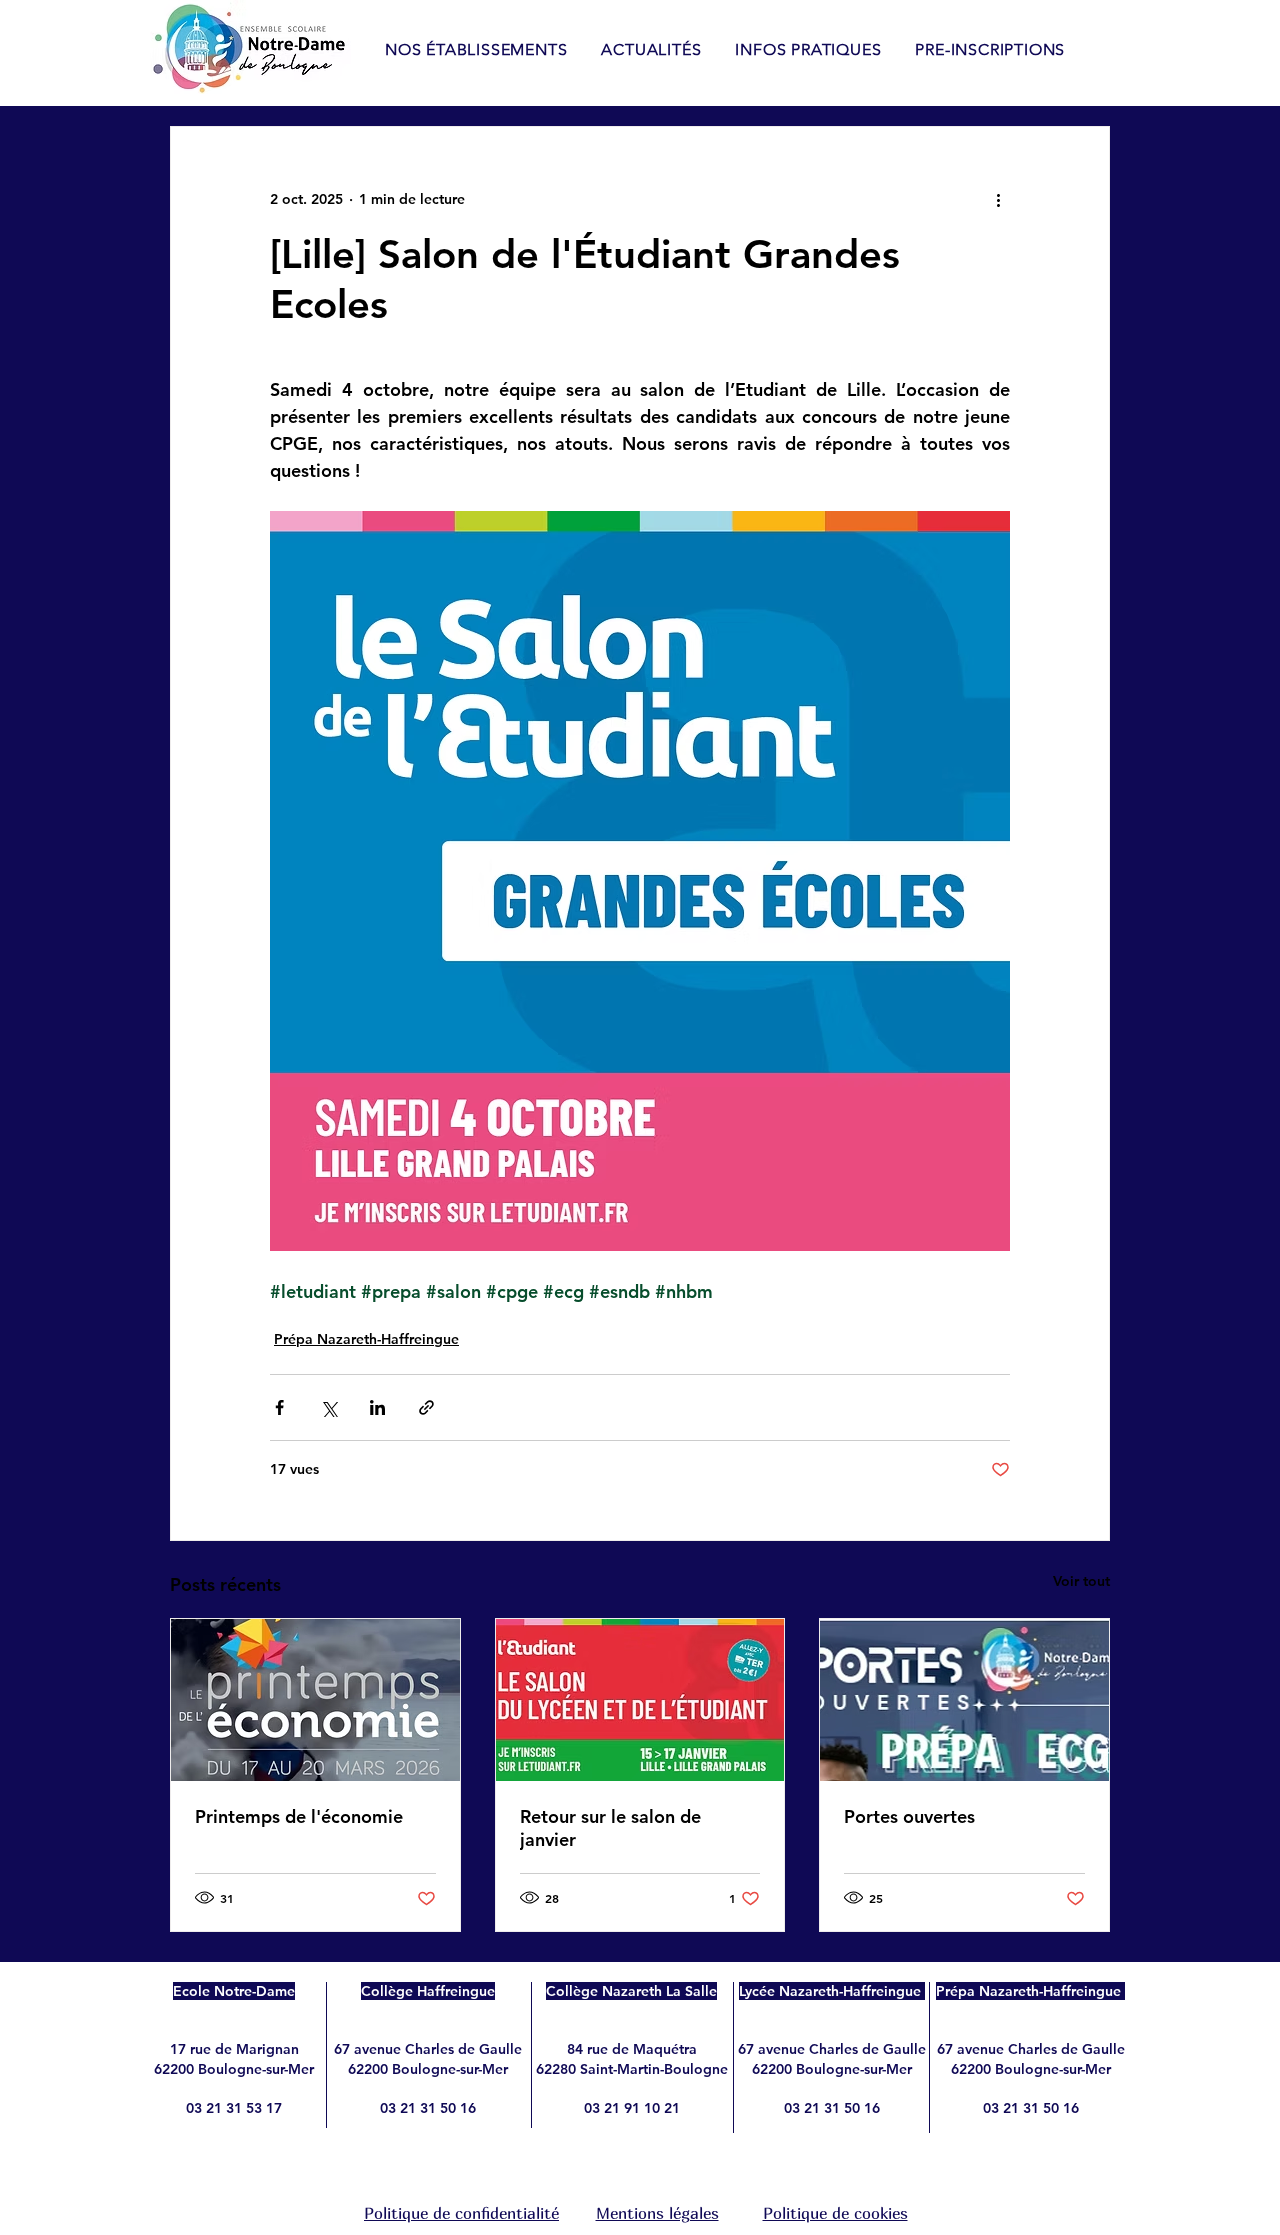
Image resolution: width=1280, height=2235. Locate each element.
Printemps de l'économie (299, 1816)
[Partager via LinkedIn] (377, 1407)
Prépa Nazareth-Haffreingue (366, 1339)
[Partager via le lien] (426, 1407)
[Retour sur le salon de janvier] (640, 1700)
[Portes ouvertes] (964, 1700)
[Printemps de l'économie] (315, 1700)
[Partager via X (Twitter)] (328, 1407)
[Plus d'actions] (998, 199)
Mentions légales (657, 2213)
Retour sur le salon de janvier (610, 1828)
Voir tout (1081, 1581)
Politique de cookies (835, 2213)
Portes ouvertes (909, 1816)
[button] (808, 49)
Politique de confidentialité (461, 2213)
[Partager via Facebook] (279, 1407)
